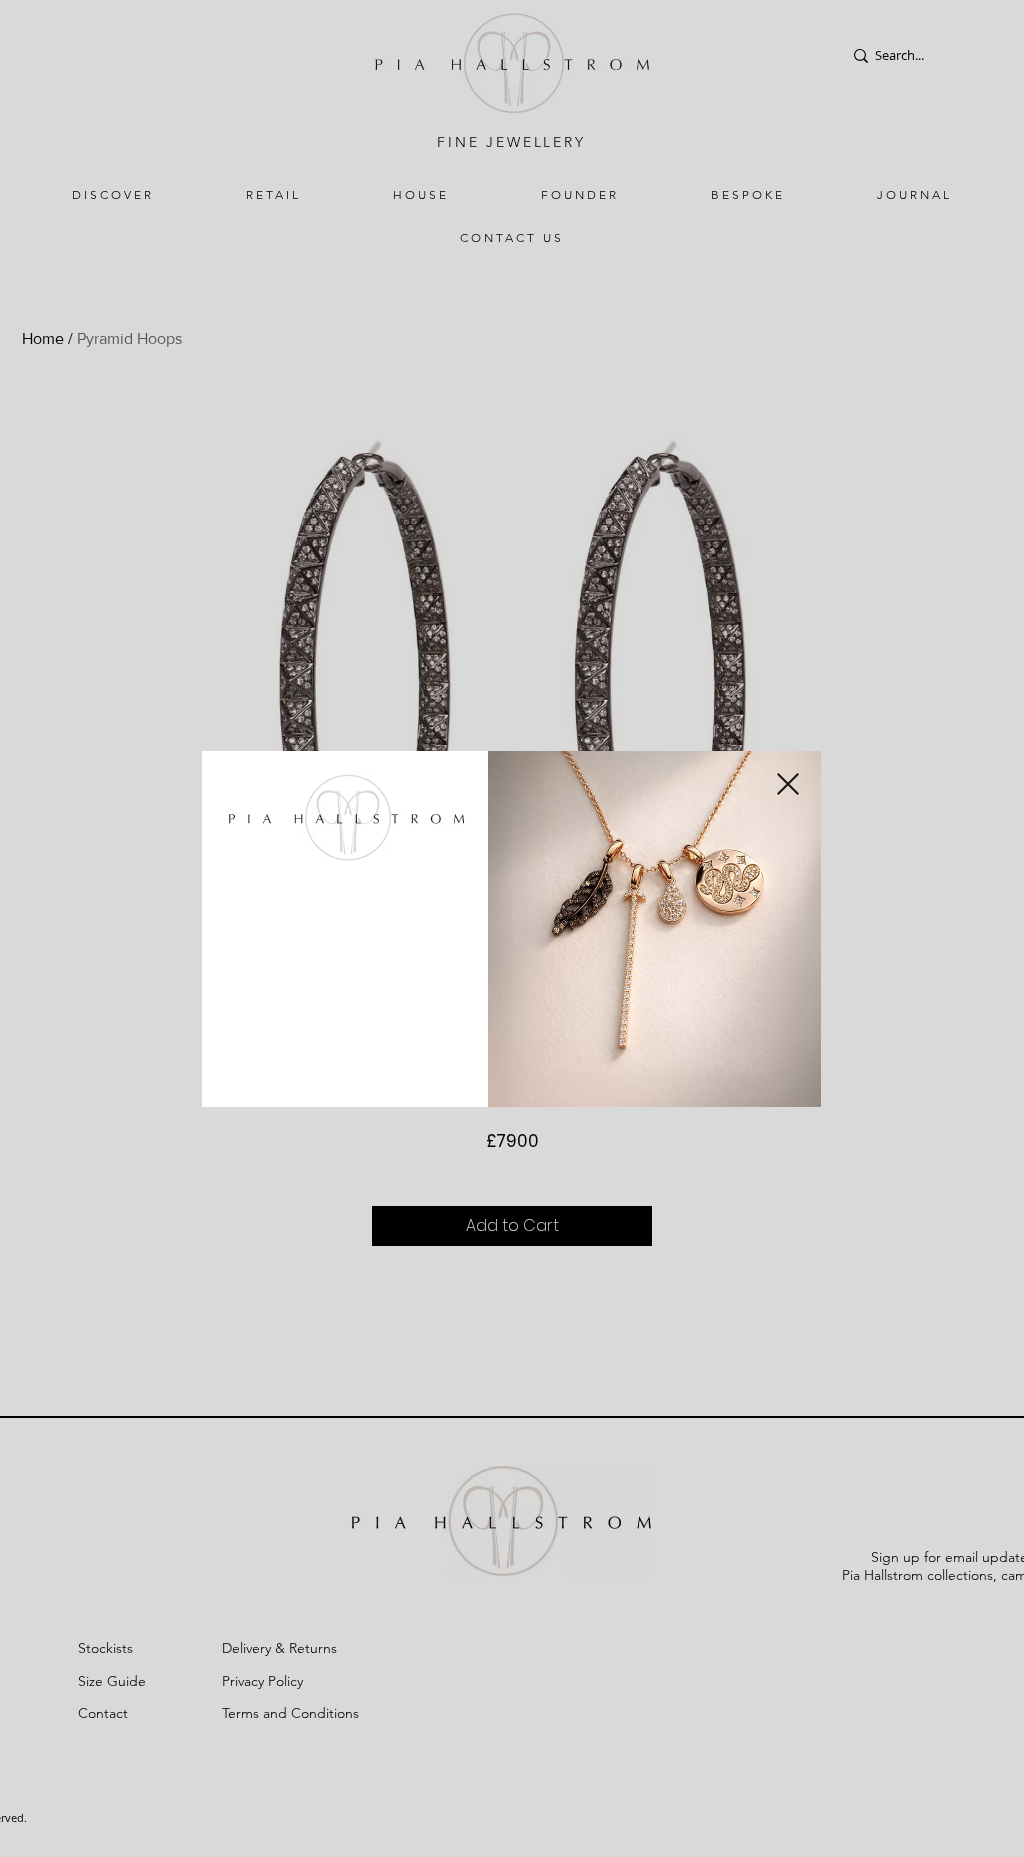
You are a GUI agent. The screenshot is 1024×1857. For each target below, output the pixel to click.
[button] (788, 784)
